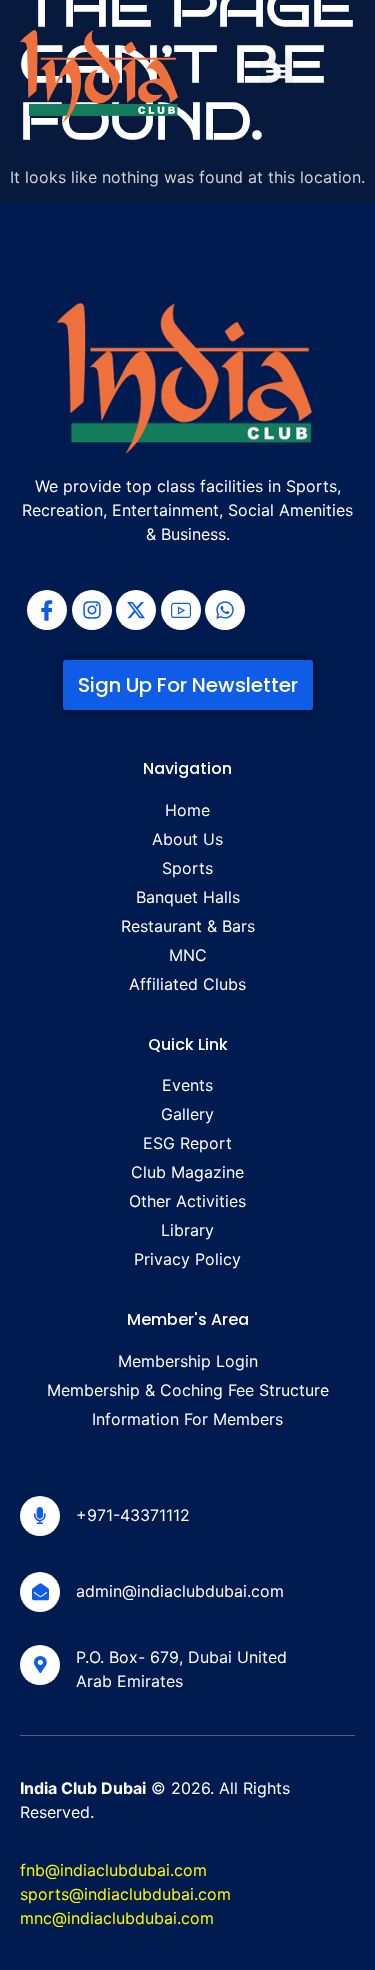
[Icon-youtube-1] (181, 610)
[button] (276, 71)
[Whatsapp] (225, 610)
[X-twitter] (136, 610)
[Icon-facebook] (47, 610)
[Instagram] (92, 610)
